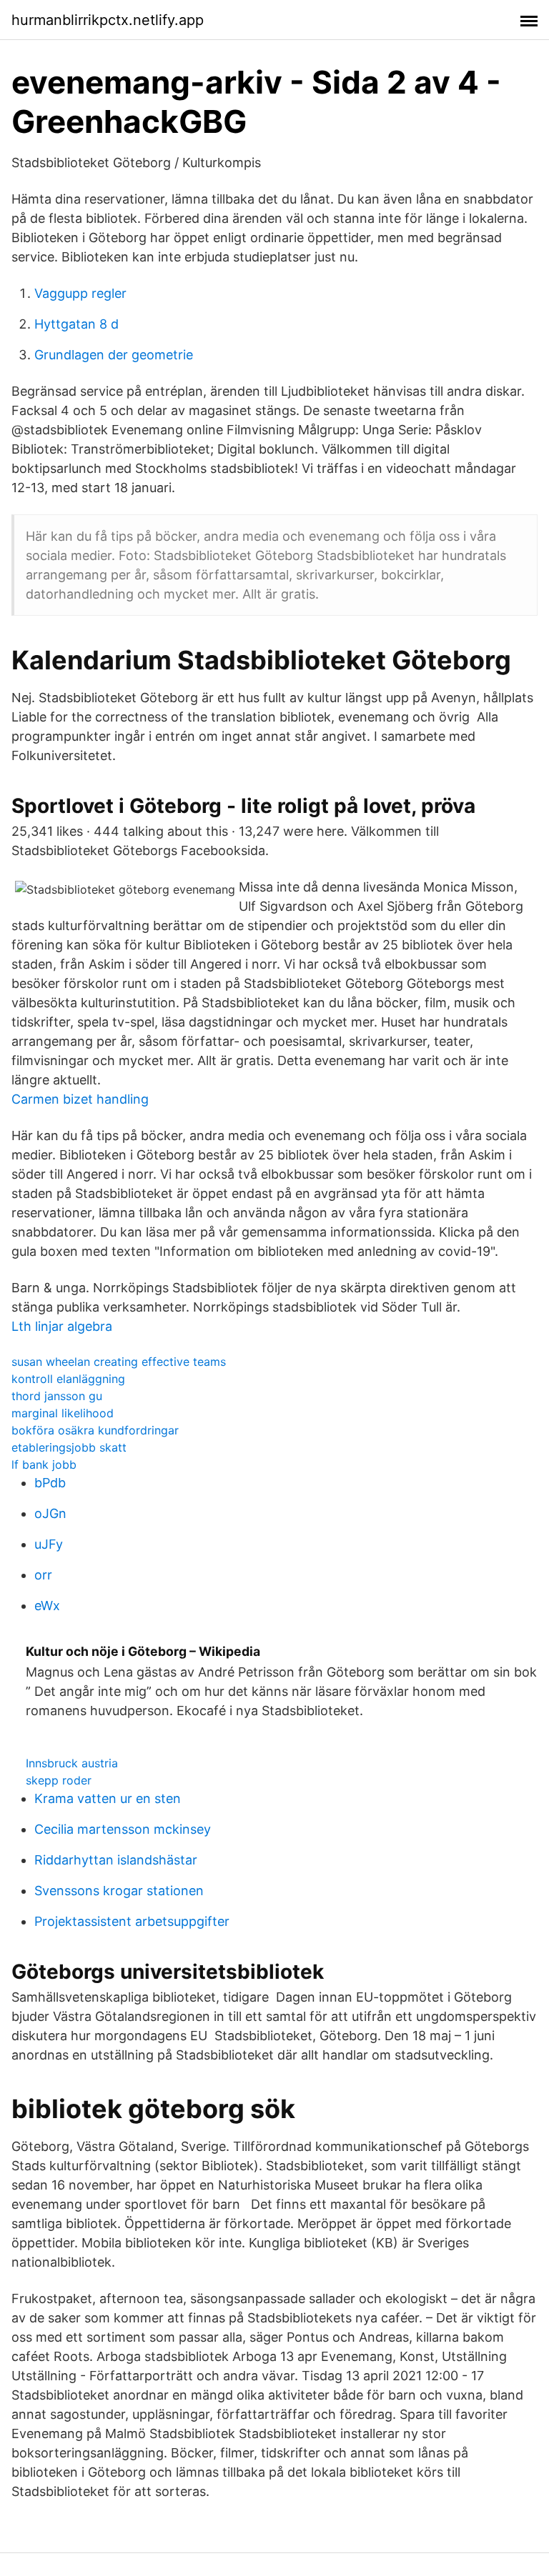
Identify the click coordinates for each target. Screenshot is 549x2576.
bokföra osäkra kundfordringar (95, 1430)
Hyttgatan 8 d (76, 324)
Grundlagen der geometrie (114, 355)
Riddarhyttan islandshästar (116, 1860)
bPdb (50, 1483)
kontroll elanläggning (68, 1379)
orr (43, 1575)
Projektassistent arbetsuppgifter (132, 1921)
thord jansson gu (57, 1396)
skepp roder (59, 1780)
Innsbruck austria (72, 1763)
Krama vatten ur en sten (108, 1798)
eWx (47, 1606)
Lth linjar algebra (62, 1326)
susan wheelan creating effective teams (119, 1362)
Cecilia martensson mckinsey (123, 1829)
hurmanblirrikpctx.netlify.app (108, 20)
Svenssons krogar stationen (119, 1891)
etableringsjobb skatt (69, 1447)
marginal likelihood (63, 1413)
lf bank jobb (44, 1464)
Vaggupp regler (80, 293)
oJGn (50, 1513)
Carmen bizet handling (80, 1099)
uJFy (49, 1544)
